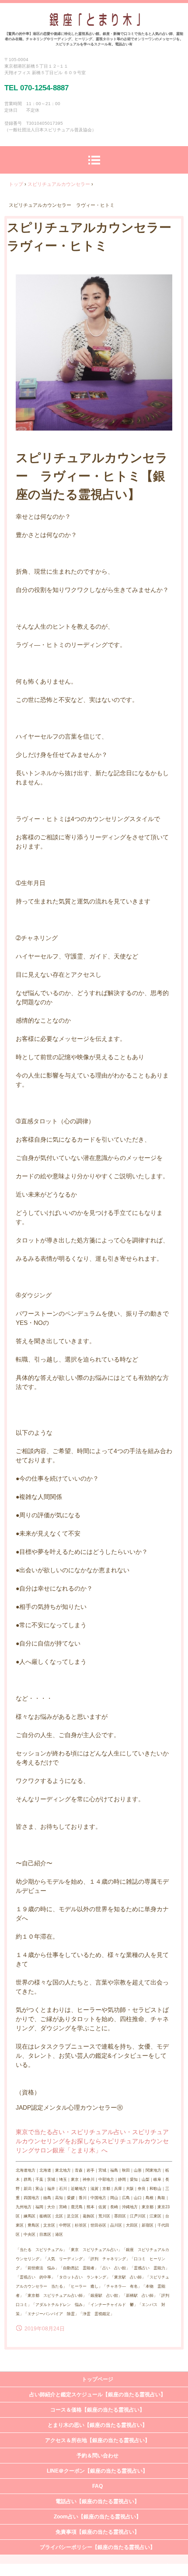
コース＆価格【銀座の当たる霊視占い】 (97, 2410)
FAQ (97, 2486)
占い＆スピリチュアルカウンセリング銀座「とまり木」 (94, 22)
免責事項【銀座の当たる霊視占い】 (97, 2532)
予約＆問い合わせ (97, 2456)
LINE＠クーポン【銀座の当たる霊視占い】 (97, 2471)
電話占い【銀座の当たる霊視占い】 (97, 2501)
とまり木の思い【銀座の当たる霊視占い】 (97, 2425)
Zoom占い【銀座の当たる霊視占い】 (97, 2517)
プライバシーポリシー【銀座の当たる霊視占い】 (97, 2547)
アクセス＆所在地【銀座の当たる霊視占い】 (97, 2440)
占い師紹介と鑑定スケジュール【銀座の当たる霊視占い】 (97, 2395)
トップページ (97, 2379)
